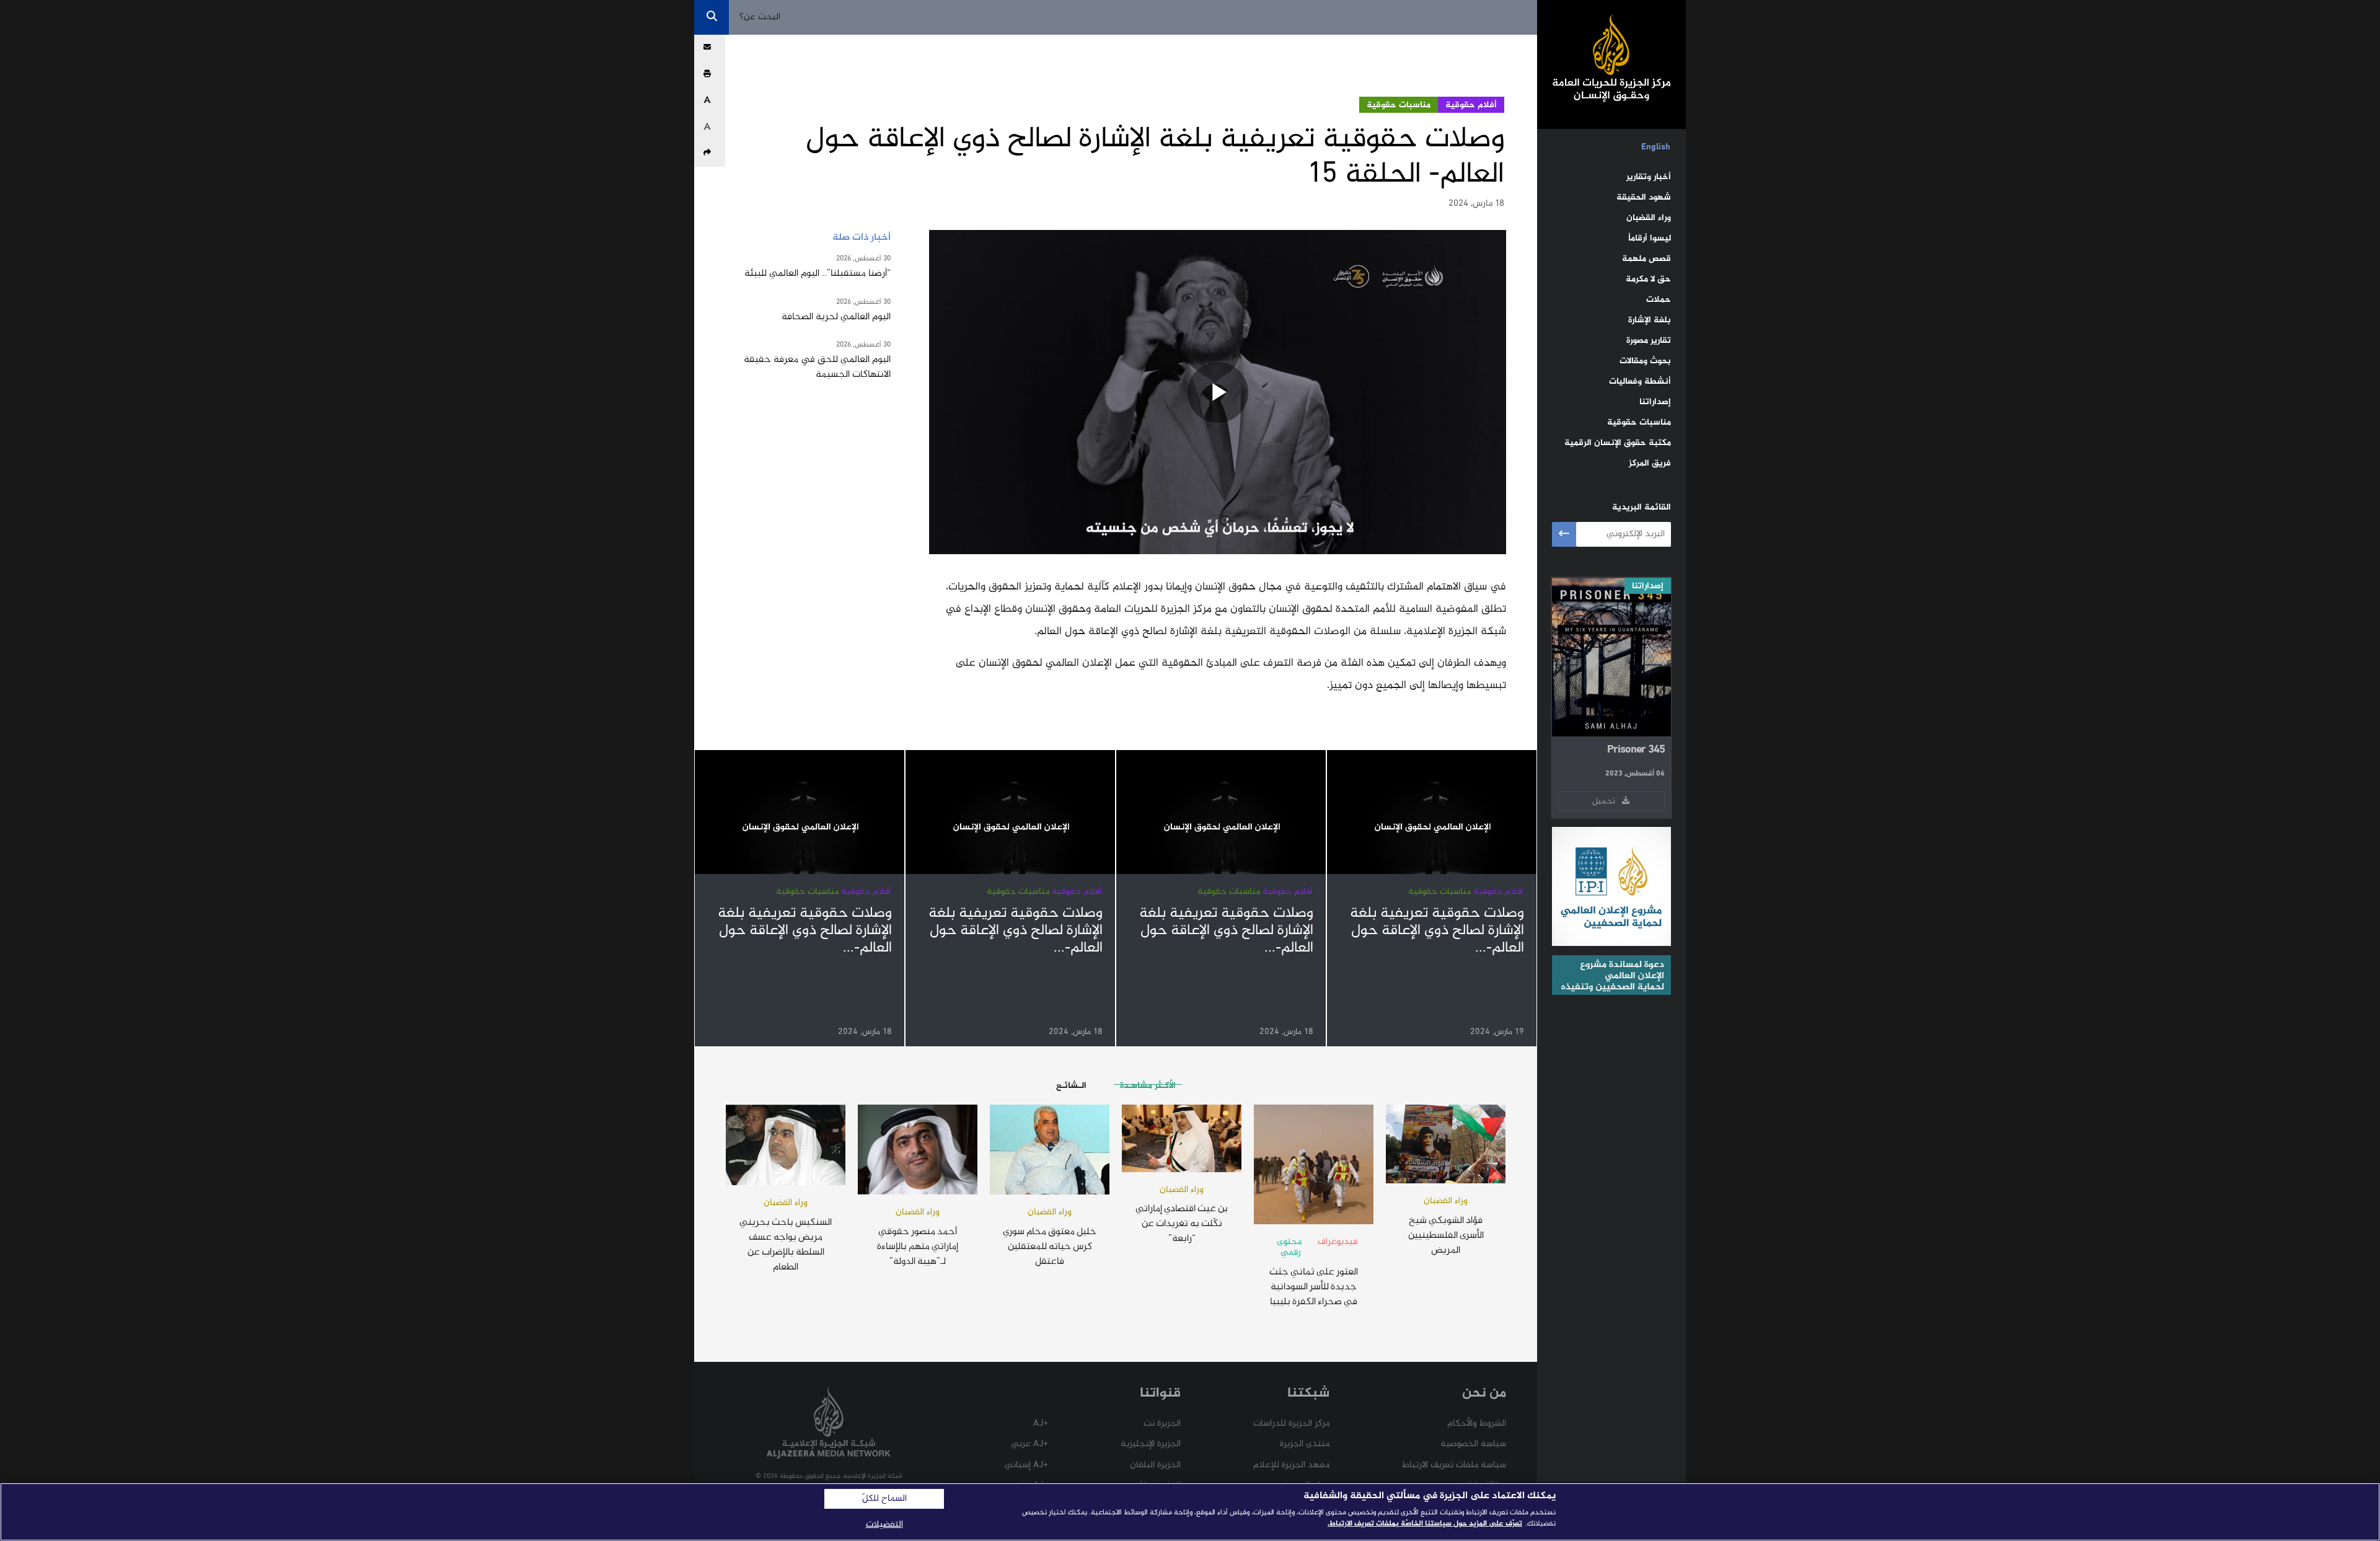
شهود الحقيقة (1644, 197)
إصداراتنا (1655, 402)
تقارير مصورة (1649, 341)
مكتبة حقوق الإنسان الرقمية (1618, 443)
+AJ (1041, 1424)
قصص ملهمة (1646, 259)
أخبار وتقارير (1649, 177)
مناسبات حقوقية (1639, 422)
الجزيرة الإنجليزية (1151, 1444)
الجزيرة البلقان (1155, 1465)
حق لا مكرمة (1648, 279)
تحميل (1606, 801)
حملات (1659, 300)
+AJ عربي (1029, 1444)
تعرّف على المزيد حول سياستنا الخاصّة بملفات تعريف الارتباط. (1425, 1524)
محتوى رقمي (1289, 1247)
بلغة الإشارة (1650, 320)
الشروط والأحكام (1477, 1424)
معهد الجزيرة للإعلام (1291, 1465)
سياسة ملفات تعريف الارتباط (1454, 1465)
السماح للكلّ (884, 1499)
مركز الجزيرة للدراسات (1291, 1424)
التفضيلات (884, 1525)
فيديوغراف (1338, 1242)
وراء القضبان (1649, 218)
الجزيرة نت (1162, 1424)
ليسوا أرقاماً (1650, 238)
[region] (1190, 1512)
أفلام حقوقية (1471, 105)
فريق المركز (1650, 463)
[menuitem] (1656, 148)
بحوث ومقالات (1645, 361)
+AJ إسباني (1026, 1465)
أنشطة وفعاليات (1640, 382)
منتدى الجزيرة (1305, 1444)
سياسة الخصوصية (1473, 1444)
